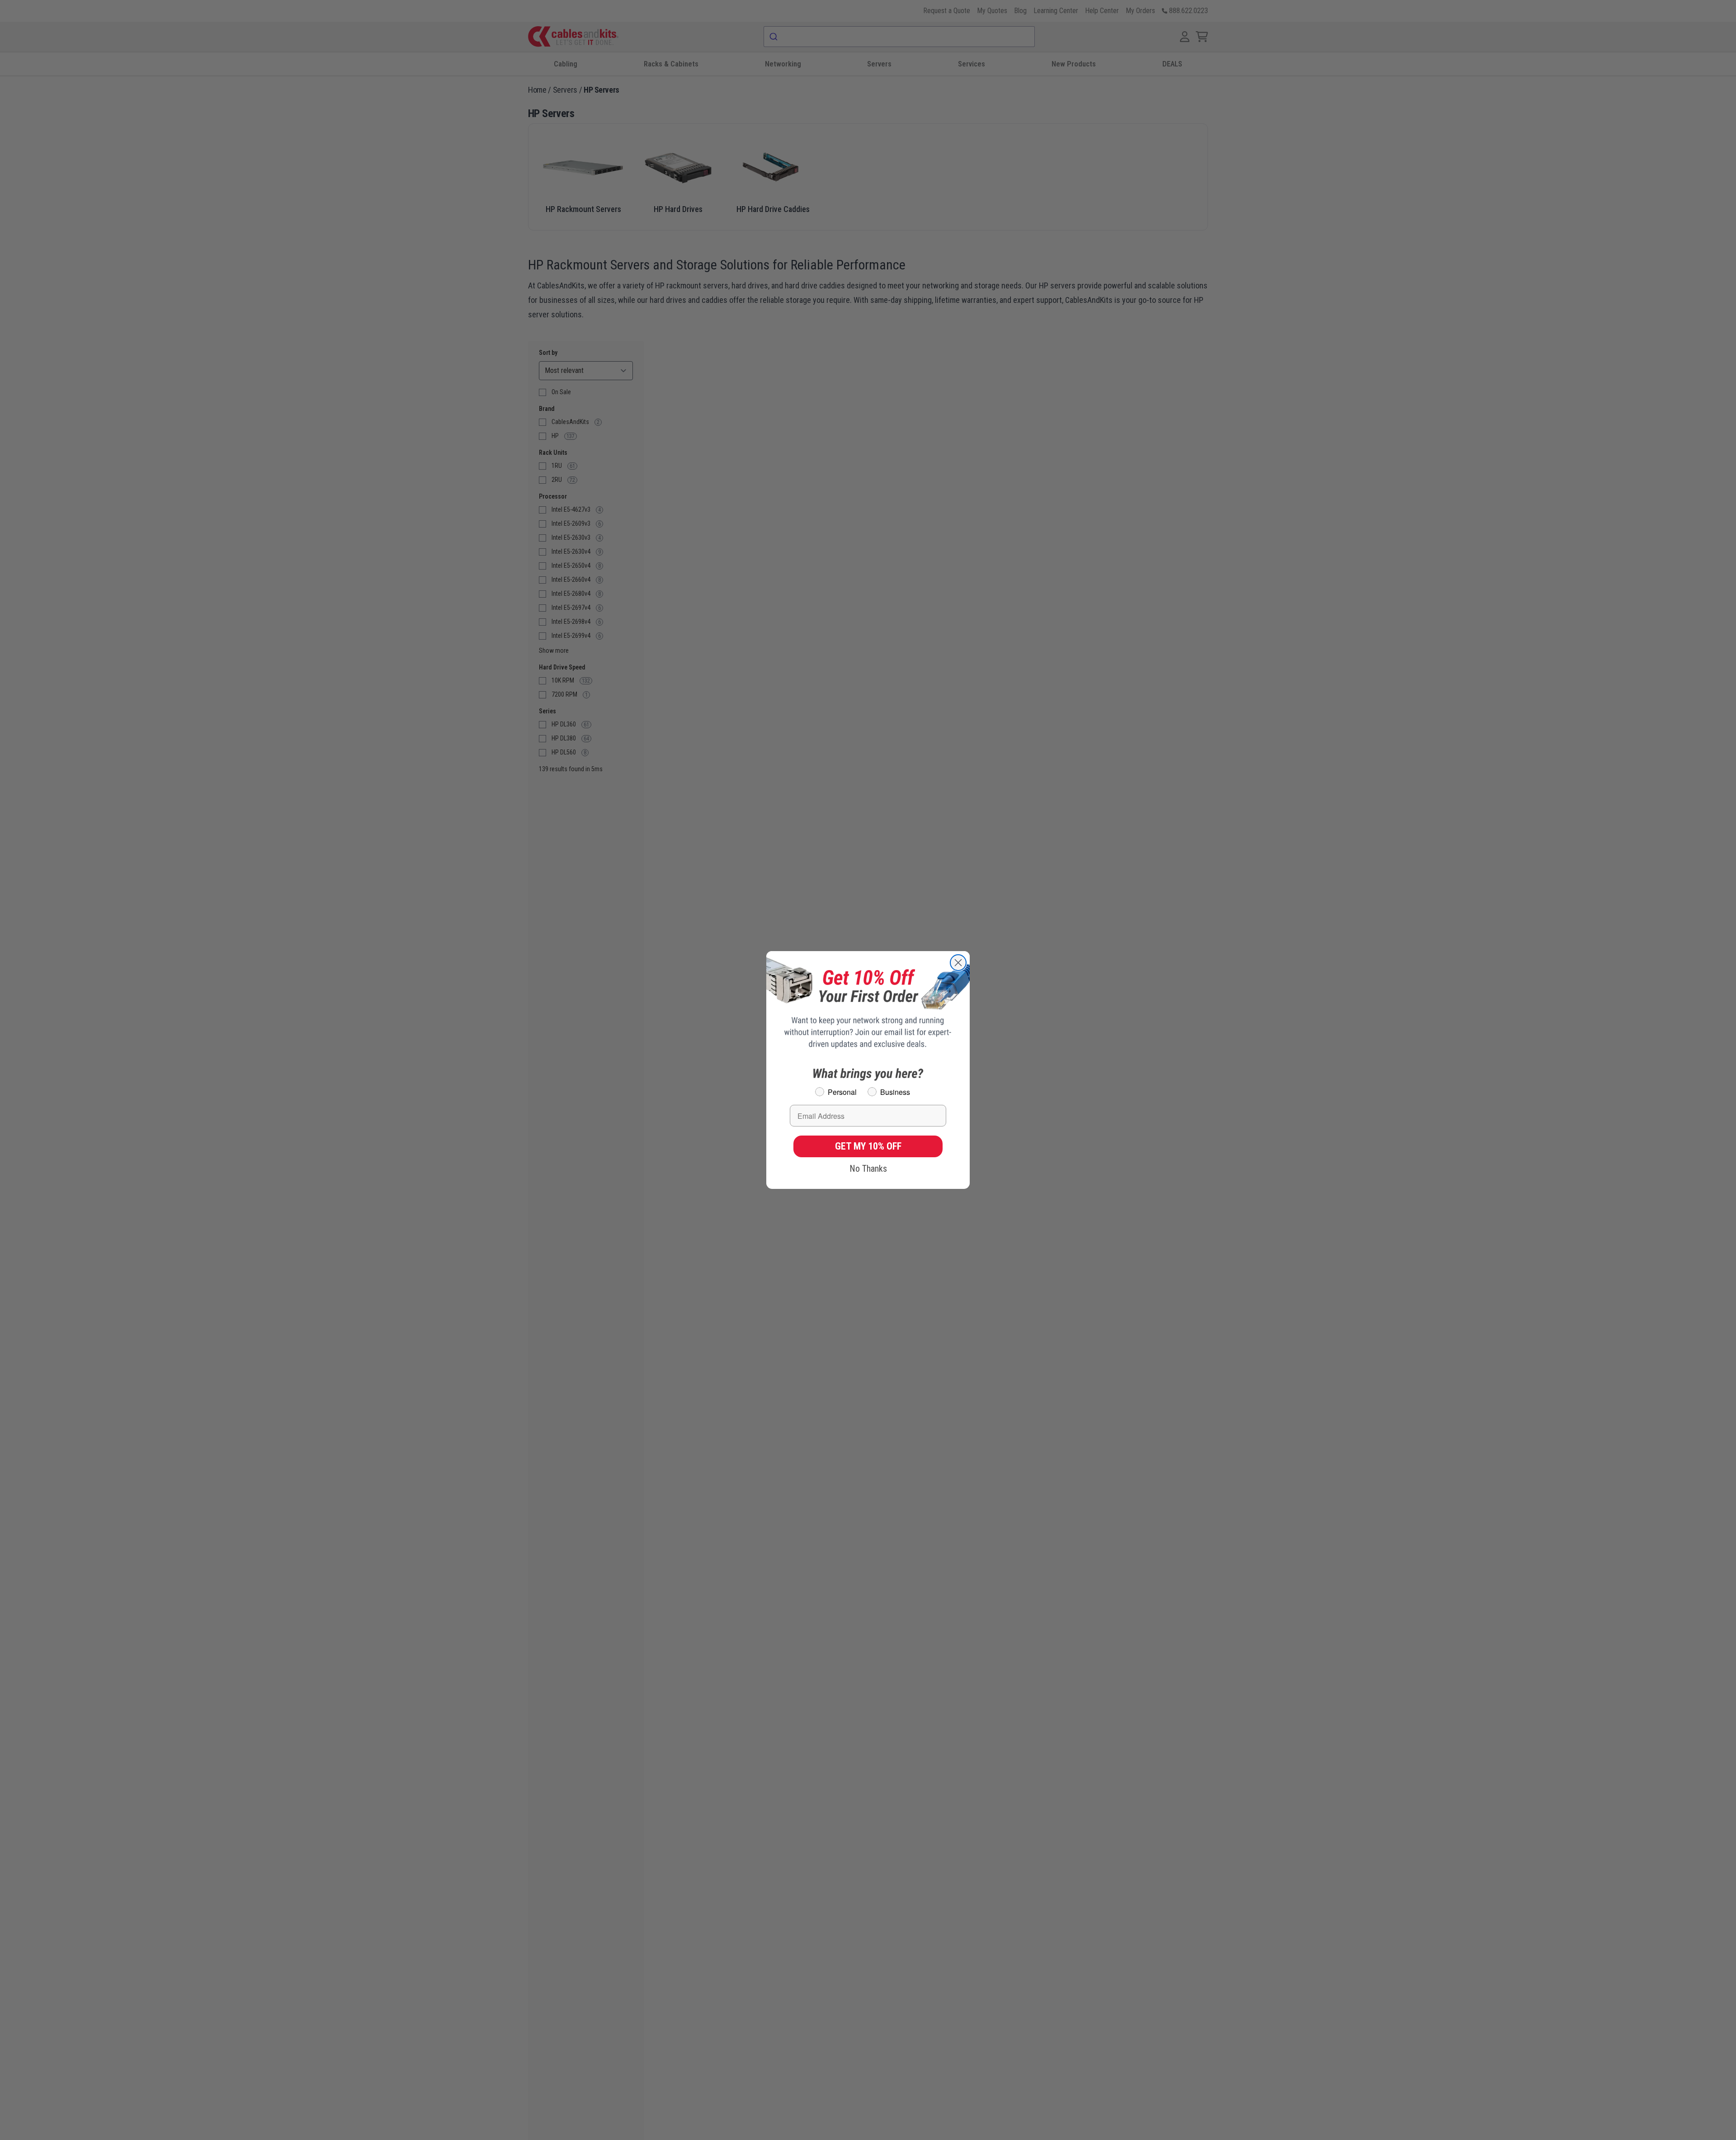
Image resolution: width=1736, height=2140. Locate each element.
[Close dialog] (958, 963)
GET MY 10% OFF (868, 1146)
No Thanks (868, 1169)
